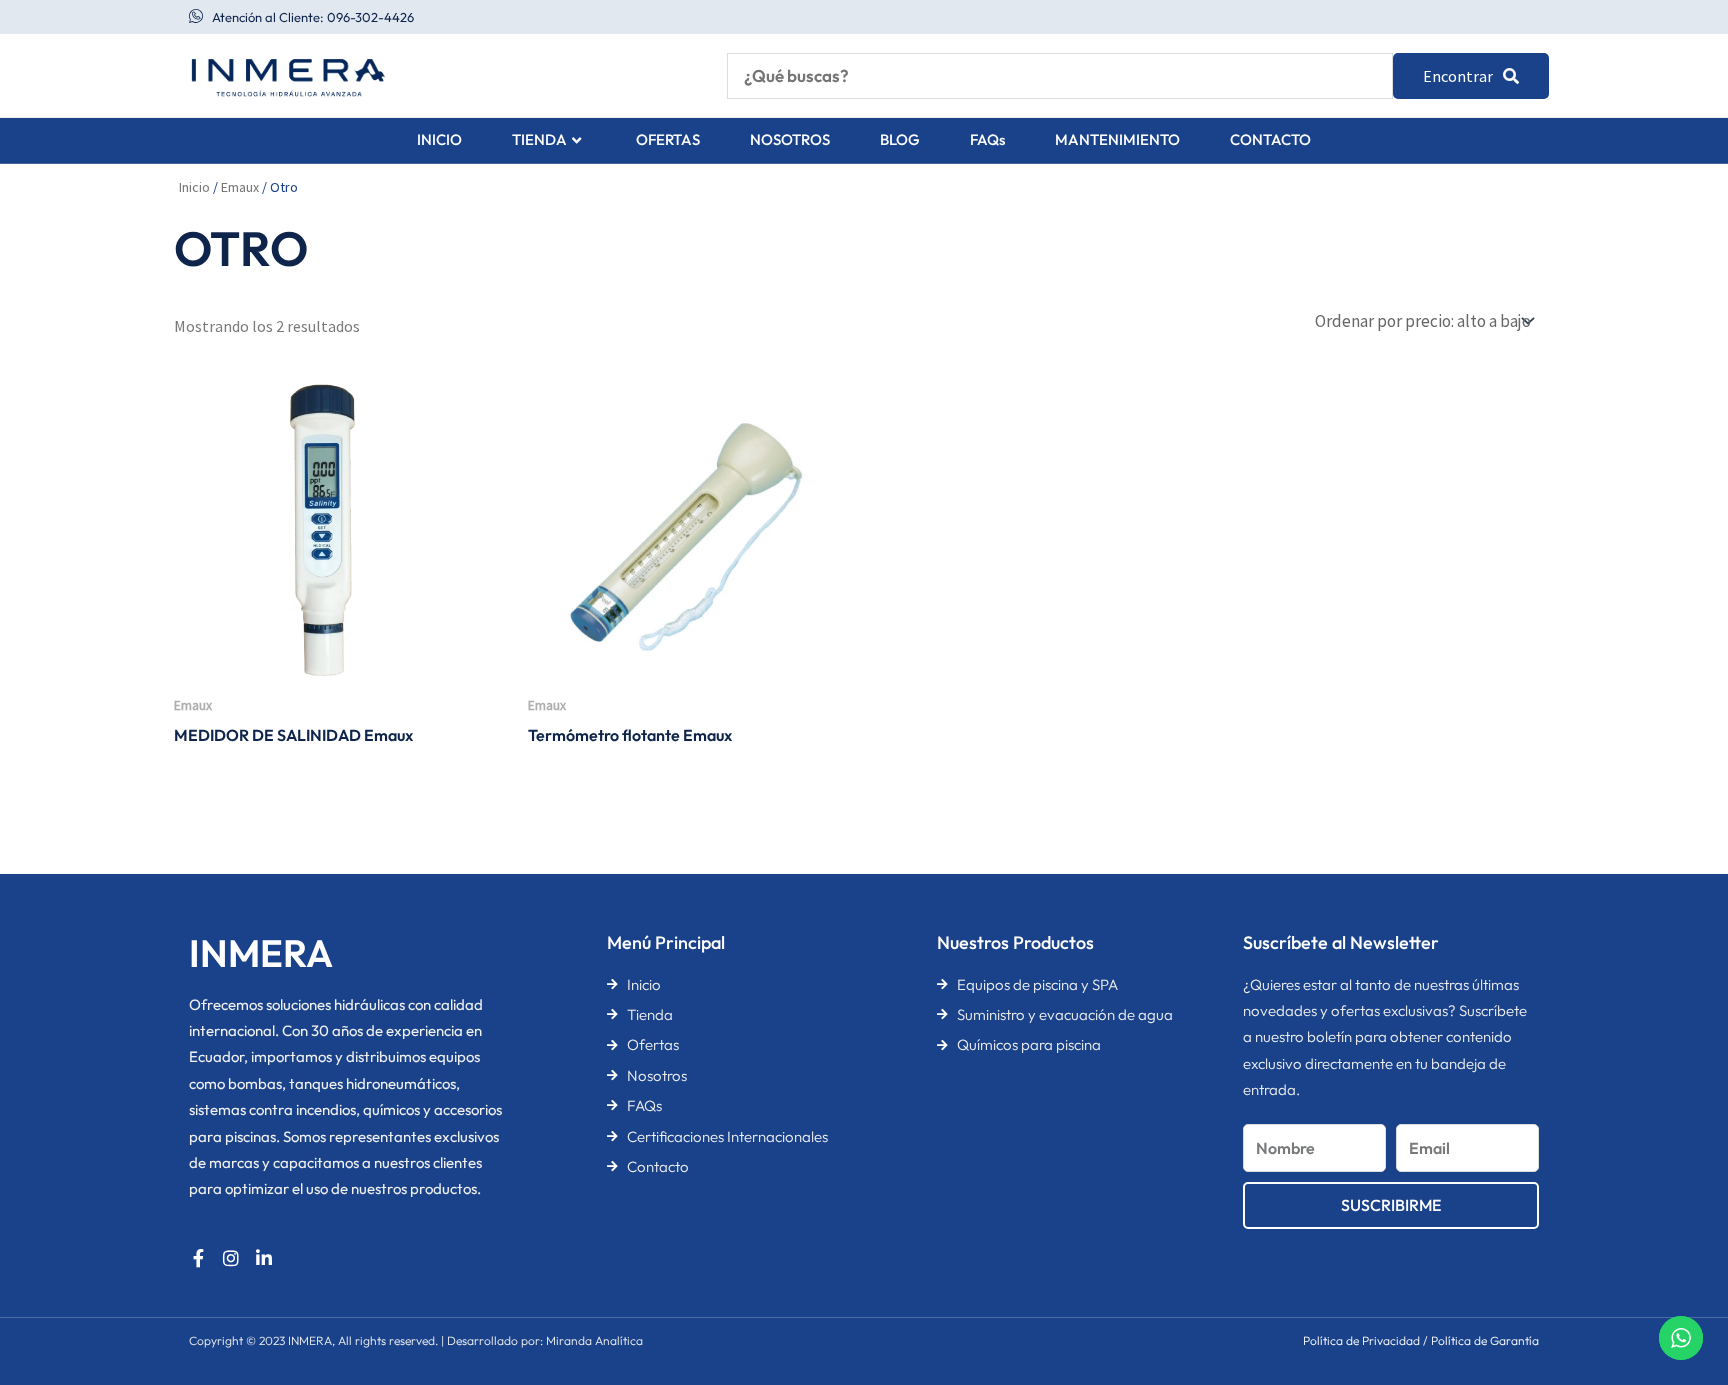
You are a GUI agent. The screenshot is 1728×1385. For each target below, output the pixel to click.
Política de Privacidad (1361, 1340)
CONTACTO (1270, 139)
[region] (260, 1228)
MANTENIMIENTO (1117, 139)
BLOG (900, 139)
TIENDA (539, 139)
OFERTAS (668, 139)
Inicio (194, 187)
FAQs (987, 139)
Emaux (240, 187)
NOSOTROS (790, 139)
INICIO (439, 139)
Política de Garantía (1485, 1340)
